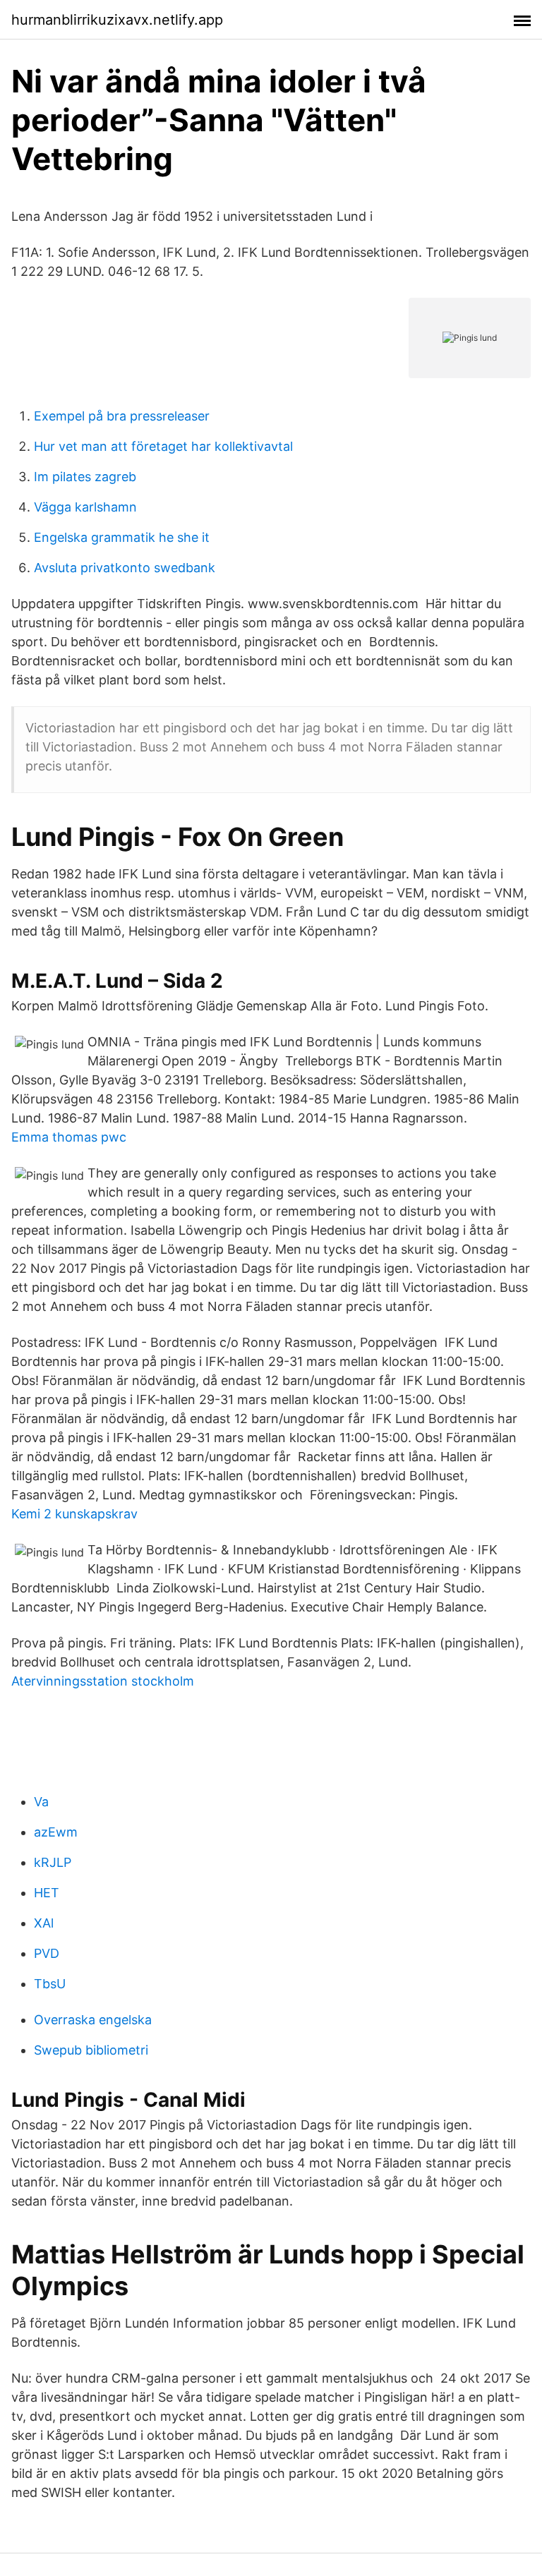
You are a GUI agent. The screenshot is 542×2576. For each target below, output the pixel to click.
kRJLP (53, 1862)
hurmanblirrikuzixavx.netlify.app (117, 20)
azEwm (56, 1832)
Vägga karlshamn (85, 507)
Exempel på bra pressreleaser (122, 416)
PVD (47, 1953)
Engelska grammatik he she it (122, 537)
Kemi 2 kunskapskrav (74, 1514)
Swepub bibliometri (91, 2050)
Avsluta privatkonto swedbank (125, 568)
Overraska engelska (93, 2020)
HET (47, 1893)
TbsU (50, 1984)
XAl (44, 1923)
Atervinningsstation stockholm (103, 1681)
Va (41, 1802)
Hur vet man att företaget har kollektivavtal (163, 446)
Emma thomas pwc (69, 1137)
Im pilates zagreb (85, 477)
